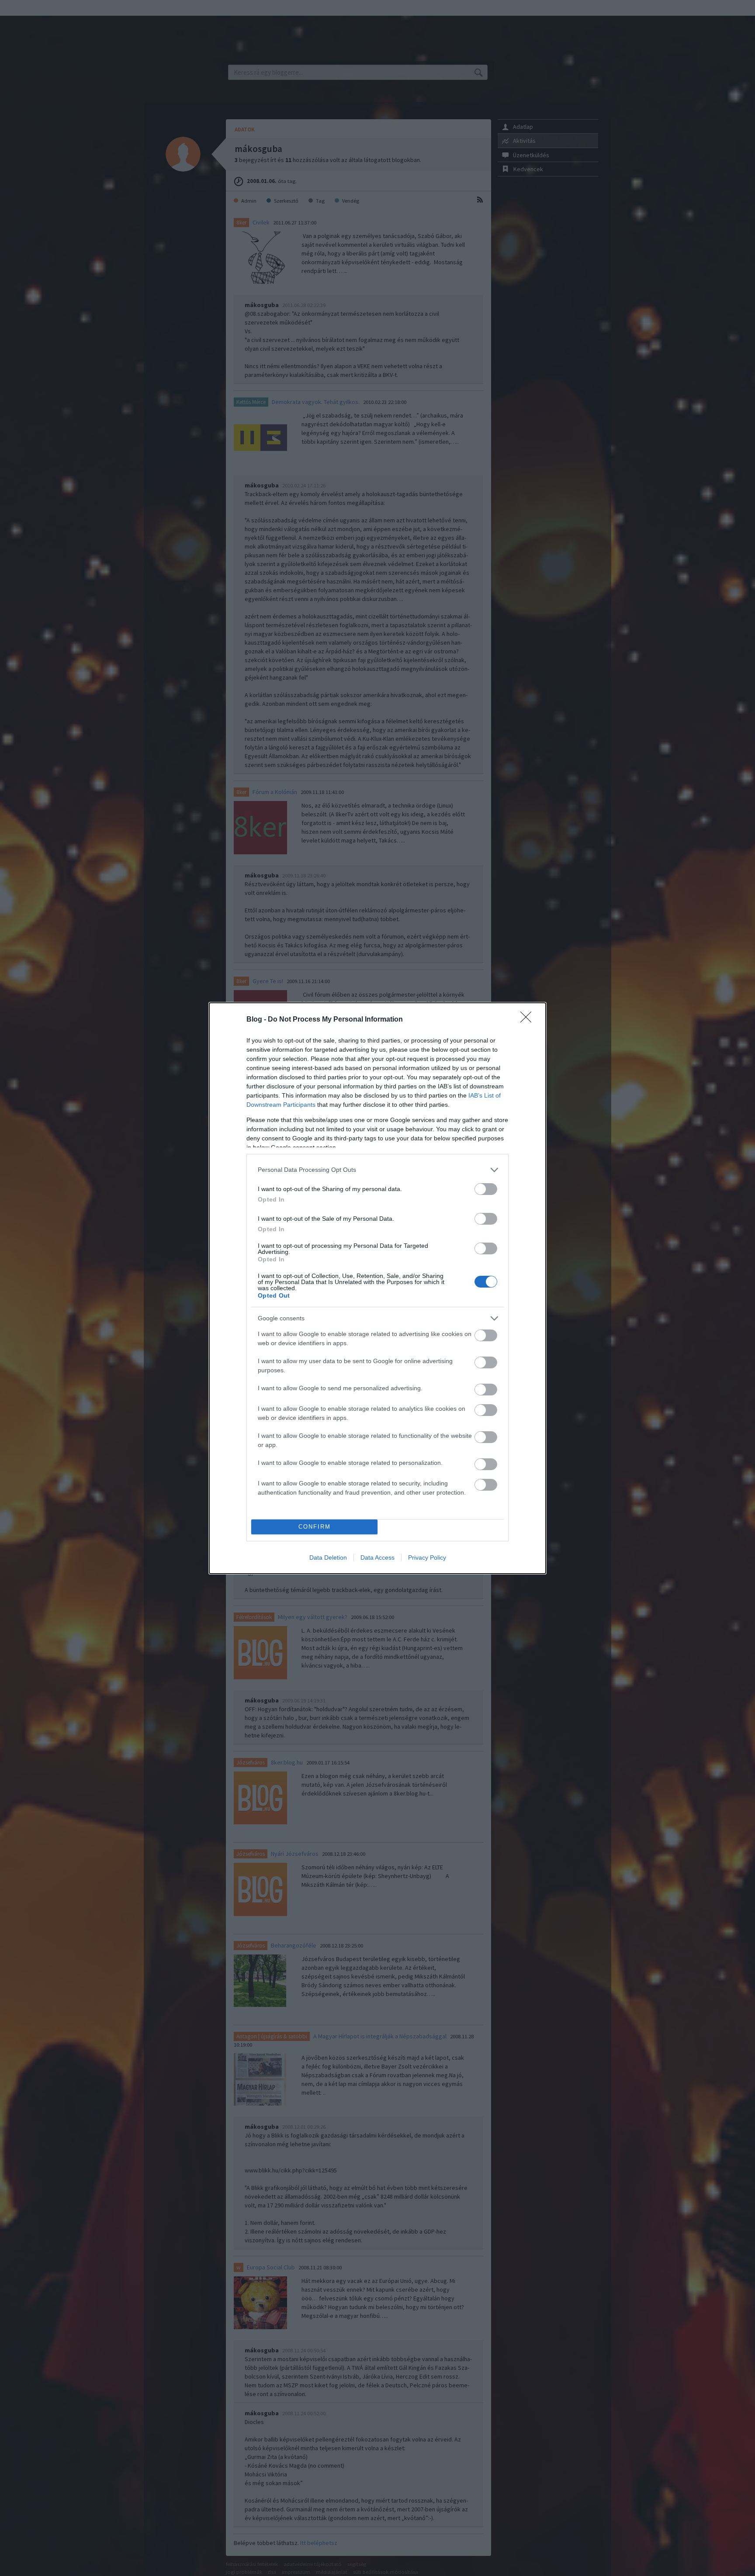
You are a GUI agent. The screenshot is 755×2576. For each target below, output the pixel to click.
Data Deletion (328, 1557)
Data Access (377, 1557)
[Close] (529, 1020)
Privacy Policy (427, 1557)
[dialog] (377, 1288)
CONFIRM (315, 1527)
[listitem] (377, 1170)
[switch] (486, 1189)
